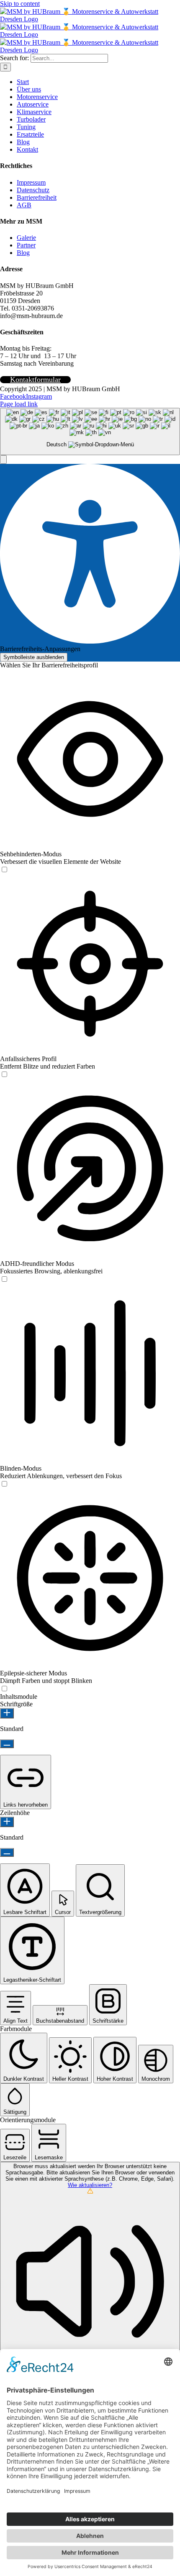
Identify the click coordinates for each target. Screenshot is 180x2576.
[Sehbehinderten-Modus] (4, 870)
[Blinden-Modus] (4, 1484)
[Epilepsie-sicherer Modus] (4, 1689)
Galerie (26, 238)
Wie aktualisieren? (90, 2185)
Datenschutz (33, 190)
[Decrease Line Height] (7, 1852)
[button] (3, 459)
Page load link (19, 404)
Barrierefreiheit (37, 197)
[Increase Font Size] (7, 1713)
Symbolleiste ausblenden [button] (34, 657)
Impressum (31, 182)
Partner (26, 245)
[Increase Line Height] (7, 1822)
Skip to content (20, 4)
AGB (24, 205)
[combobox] (90, 431)
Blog (23, 253)
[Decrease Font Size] (7, 1744)
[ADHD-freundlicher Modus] (4, 1279)
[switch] (4, 869)
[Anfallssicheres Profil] (4, 1075)
